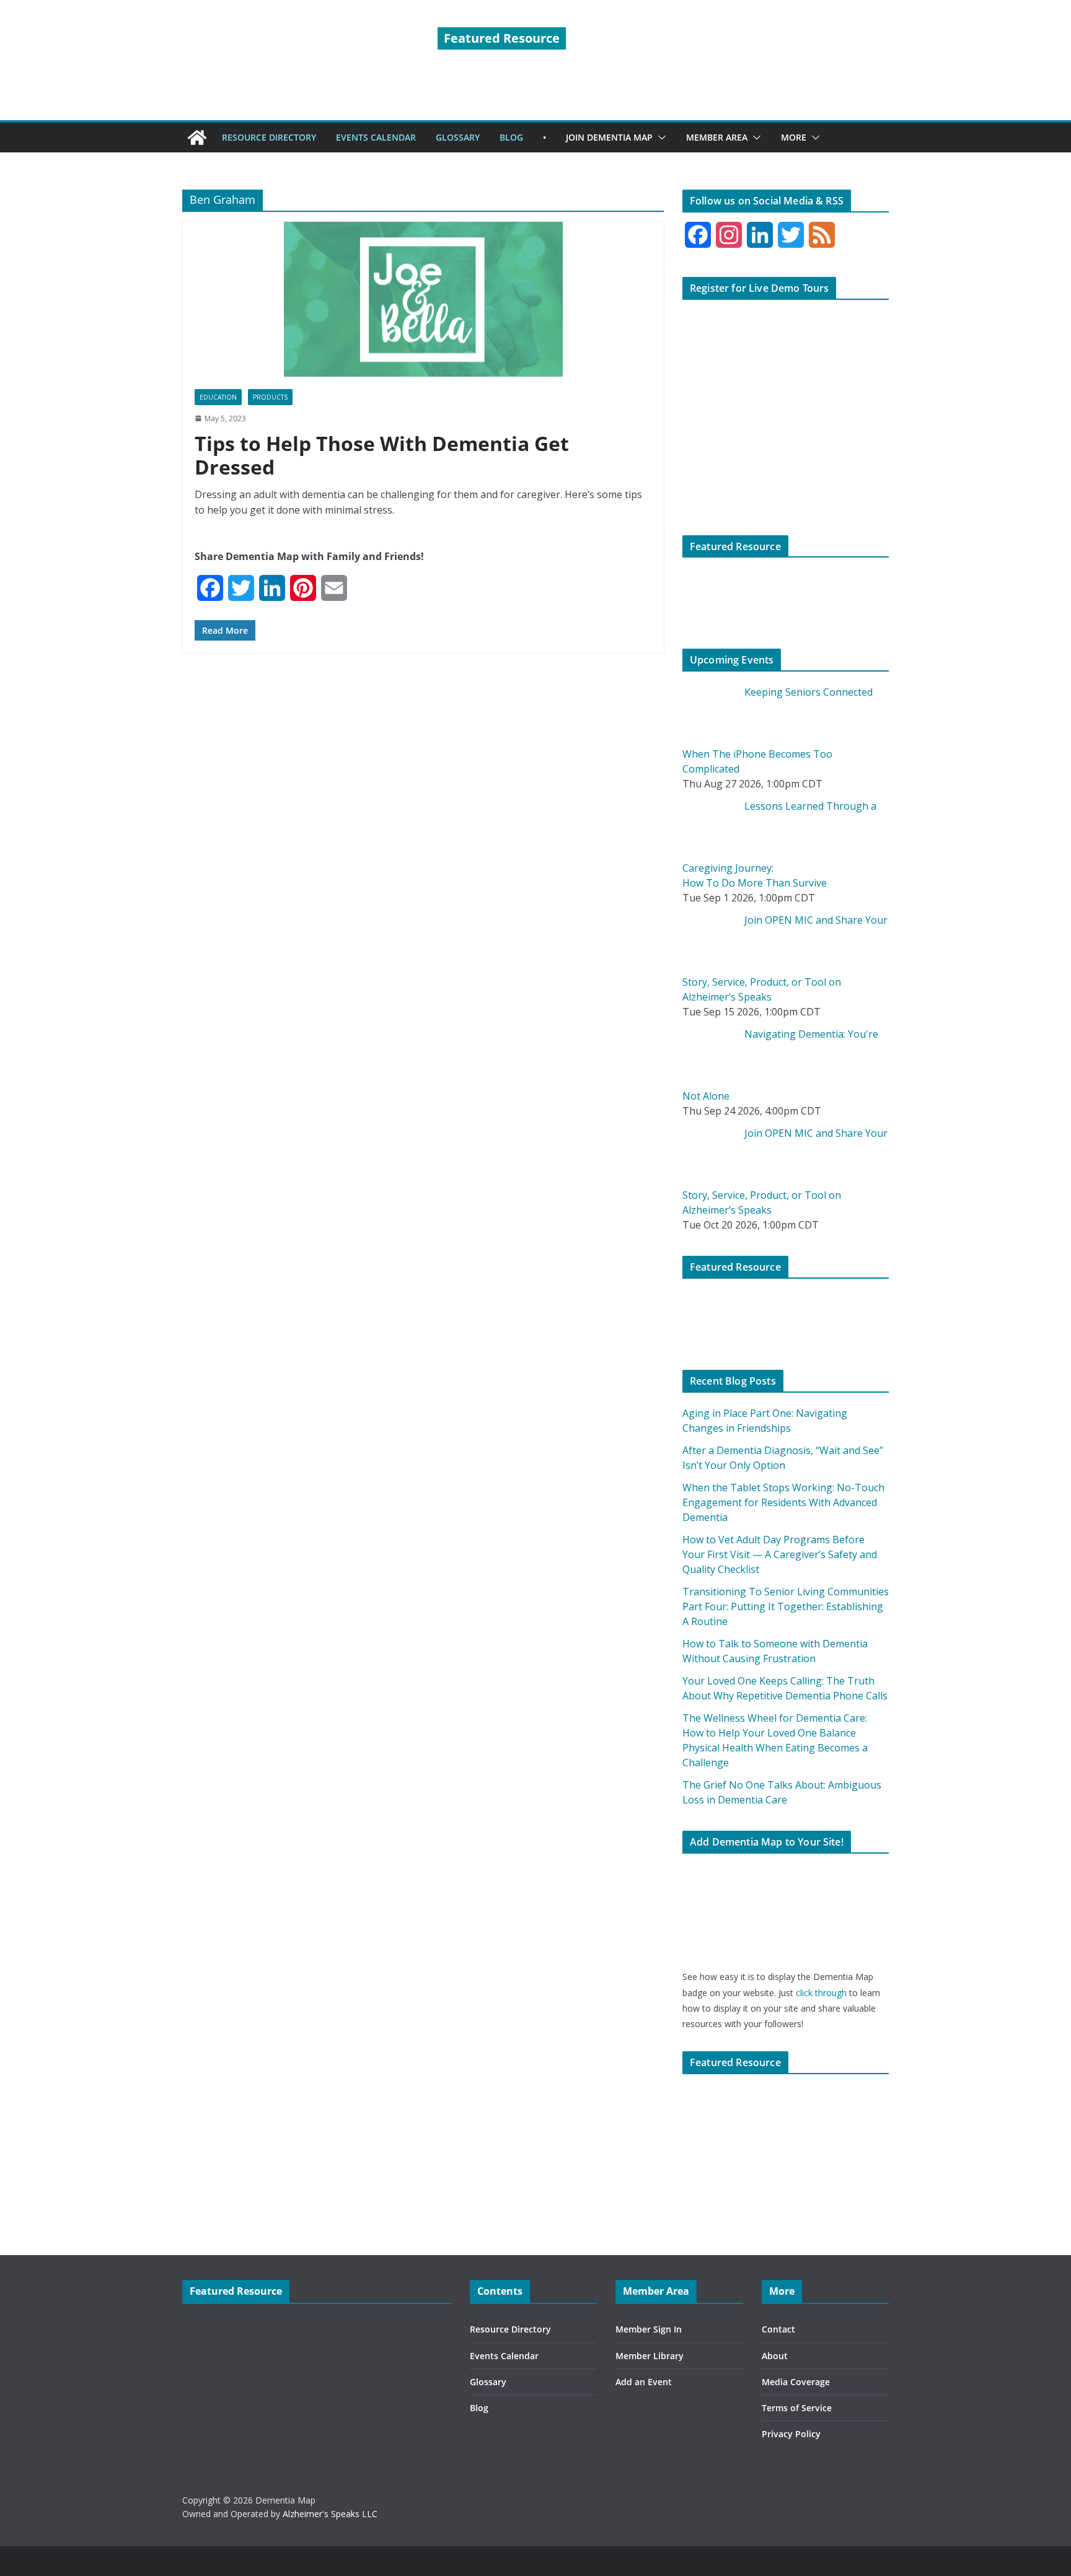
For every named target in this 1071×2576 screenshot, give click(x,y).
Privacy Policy (791, 2434)
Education (218, 397)
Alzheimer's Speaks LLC (330, 2514)
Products (270, 397)
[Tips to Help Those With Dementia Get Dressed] (423, 299)
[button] (659, 138)
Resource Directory (510, 2329)
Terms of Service (797, 2408)
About (775, 2356)
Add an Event (644, 2382)
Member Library (650, 2356)
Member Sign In (649, 2329)
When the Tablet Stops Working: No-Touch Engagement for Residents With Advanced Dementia (783, 1502)
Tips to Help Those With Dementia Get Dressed (382, 455)
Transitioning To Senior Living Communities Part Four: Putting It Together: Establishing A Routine (786, 1606)
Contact (778, 2329)
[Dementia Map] (197, 138)
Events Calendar (504, 2356)
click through (821, 1993)
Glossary (488, 2382)
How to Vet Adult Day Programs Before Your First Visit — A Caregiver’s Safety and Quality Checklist (780, 1554)
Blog (479, 2408)
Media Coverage (796, 2382)
